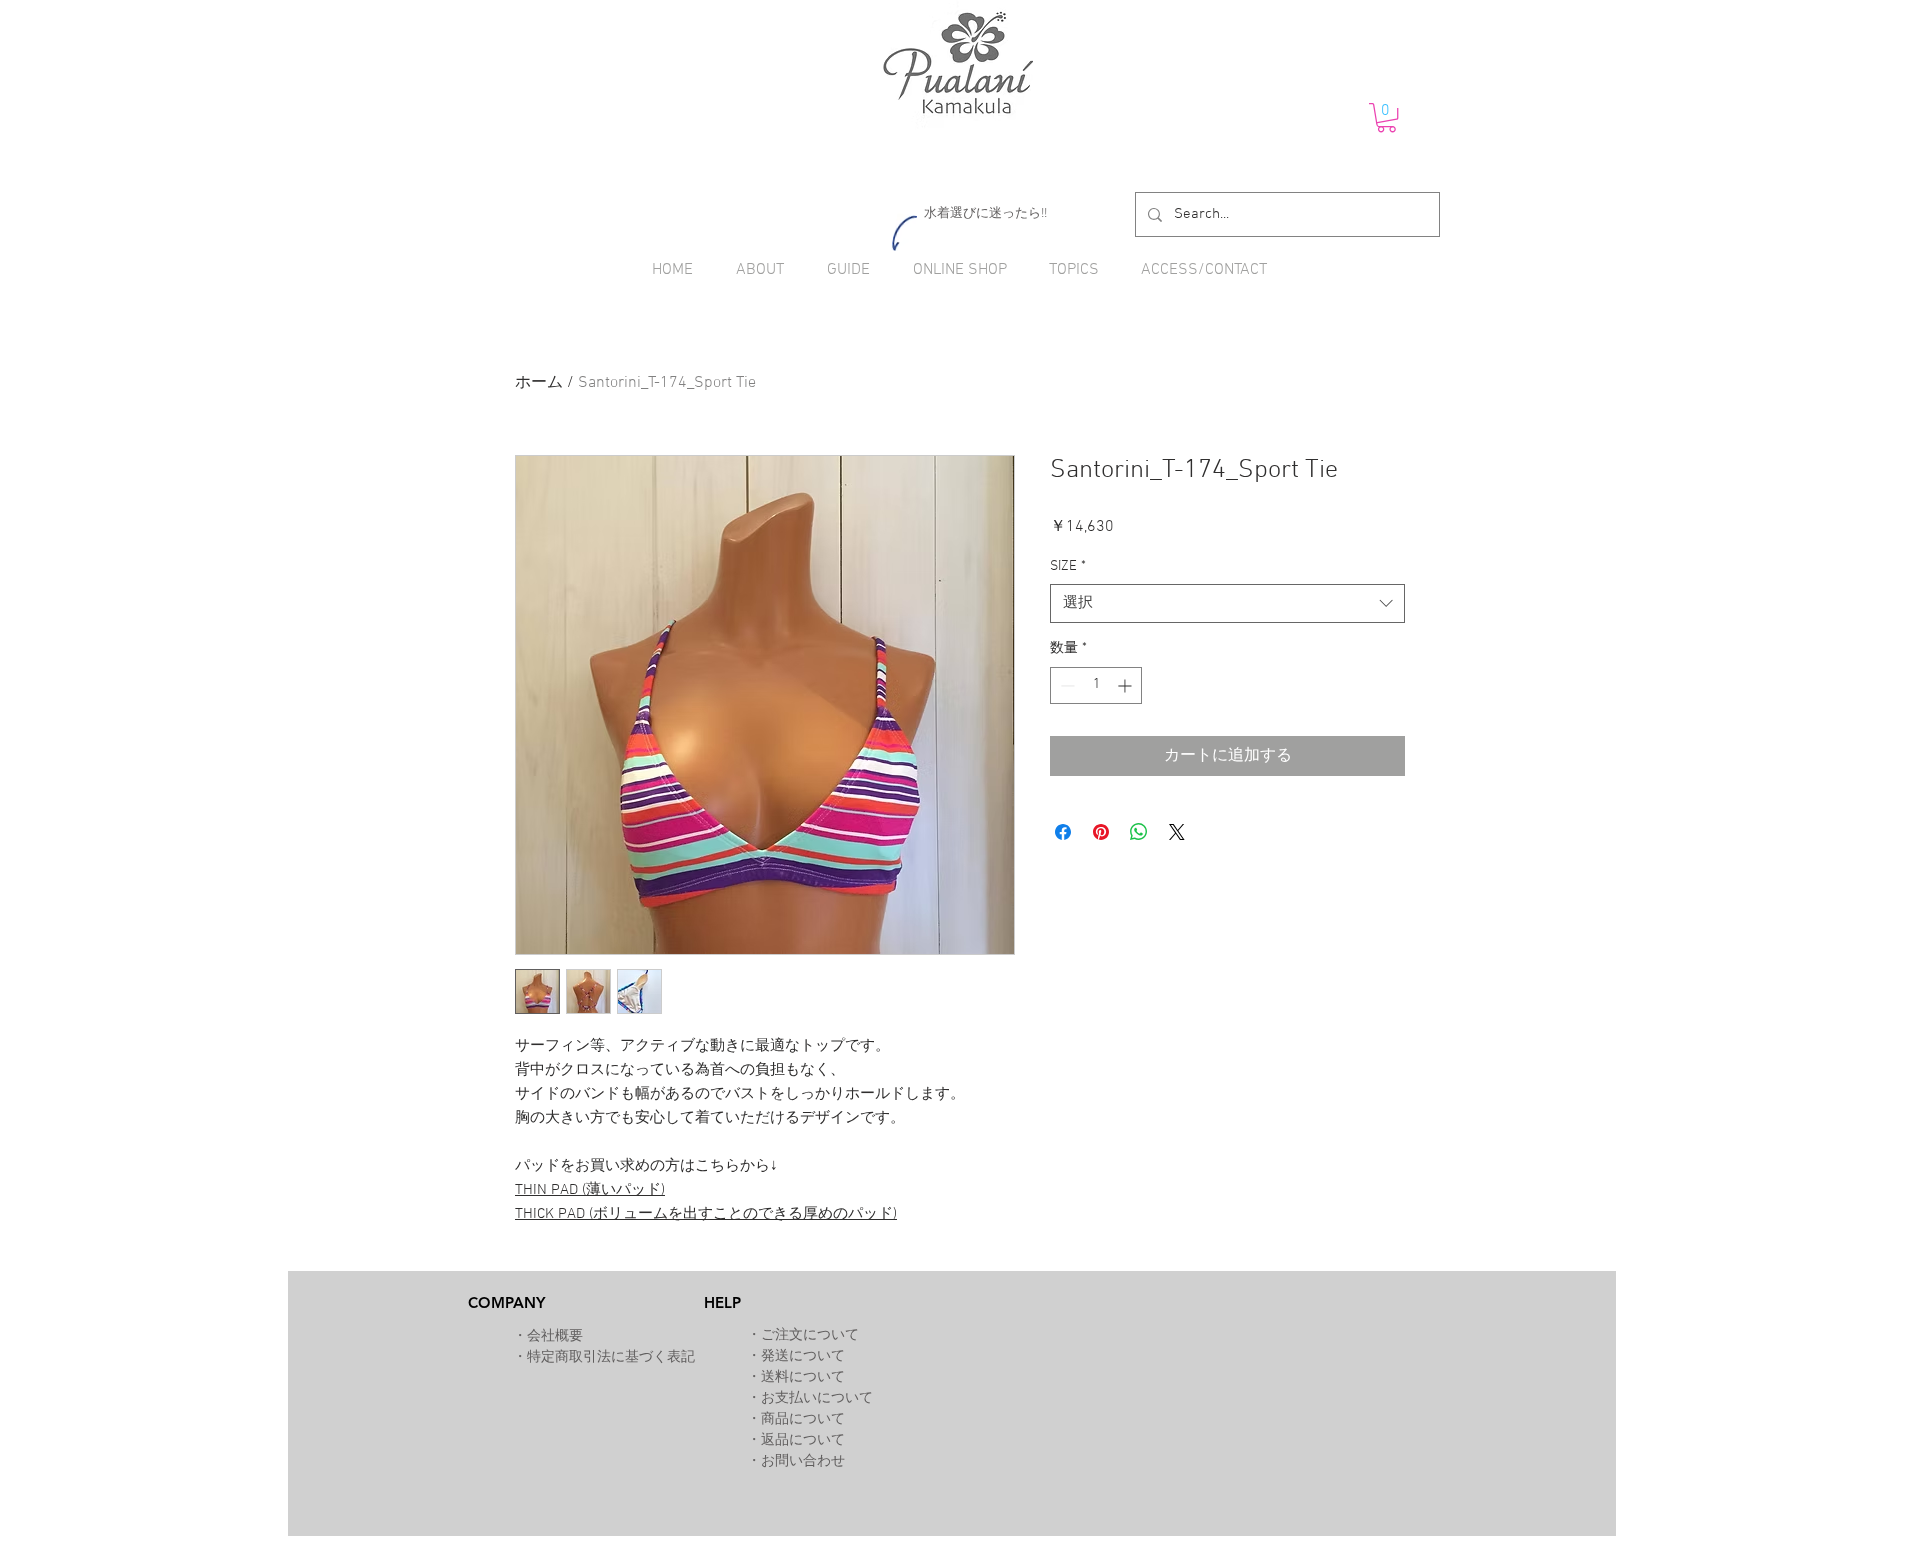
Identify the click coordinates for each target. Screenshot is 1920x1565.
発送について (803, 1356)
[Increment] (1126, 685)
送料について (803, 1377)
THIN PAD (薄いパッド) (590, 1190)
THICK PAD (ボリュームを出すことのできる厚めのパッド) (706, 1214)
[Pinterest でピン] (1101, 832)
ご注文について (810, 1335)
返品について (803, 1440)
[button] (1386, 117)
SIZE (1068, 566)
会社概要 (555, 1336)
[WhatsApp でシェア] (1139, 832)
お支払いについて (817, 1398)
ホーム (539, 383)
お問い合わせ (803, 1461)
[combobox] (1227, 603)
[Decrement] (1065, 685)
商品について (803, 1419)
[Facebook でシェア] (1063, 832)
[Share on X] (1177, 832)
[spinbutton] (1096, 685)
